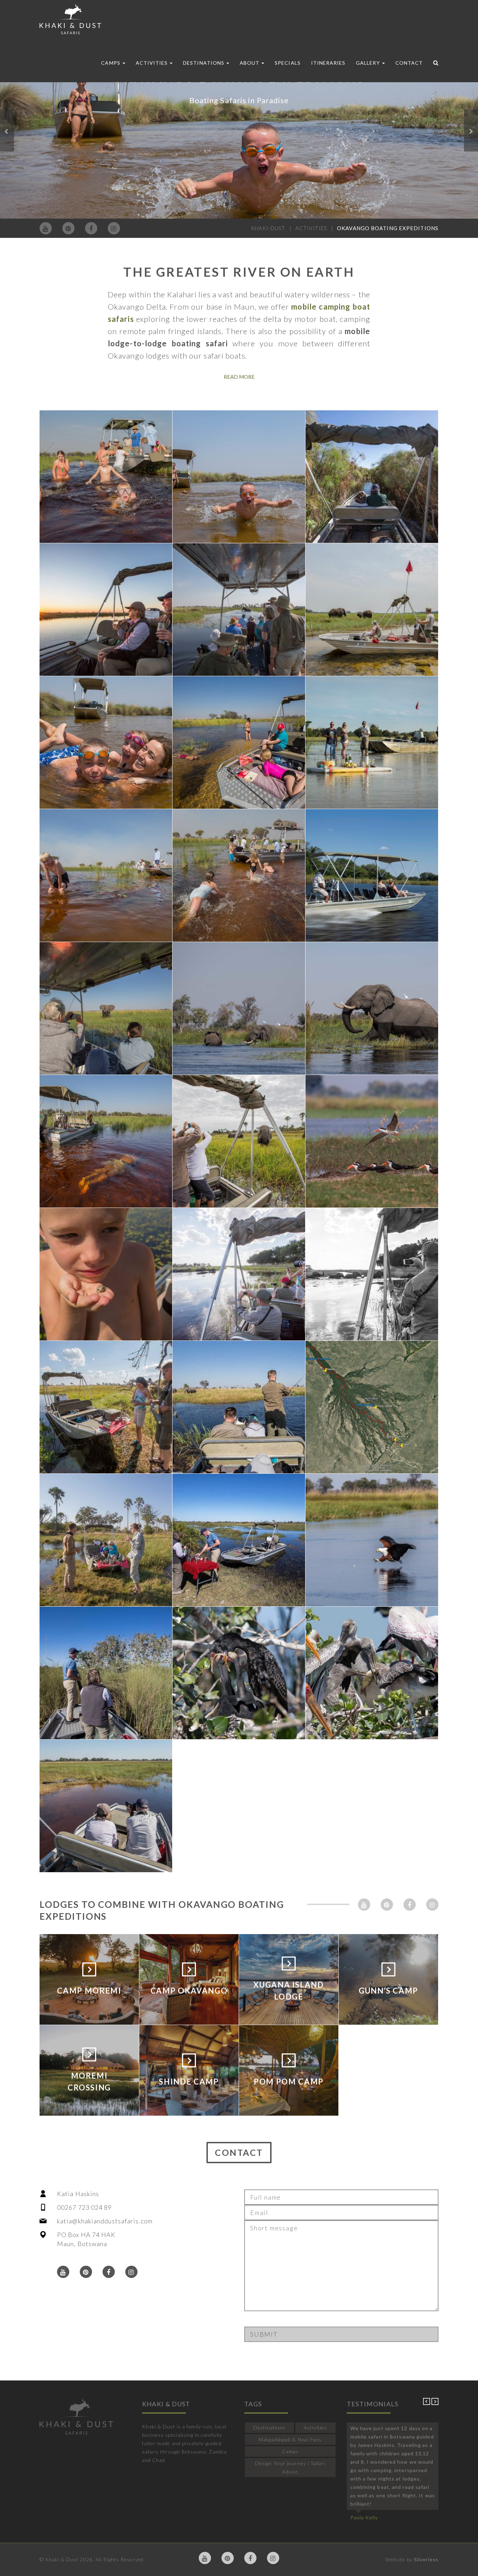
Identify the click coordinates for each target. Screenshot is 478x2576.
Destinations (204, 63)
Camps (111, 63)
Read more (239, 377)
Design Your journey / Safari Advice (290, 2467)
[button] (7, 130)
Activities (153, 63)
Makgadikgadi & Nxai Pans (290, 2439)
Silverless (426, 2559)
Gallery (368, 63)
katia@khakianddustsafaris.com (105, 2221)
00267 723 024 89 (85, 2207)
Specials (287, 63)
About (250, 63)
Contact (409, 63)
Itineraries (328, 63)
